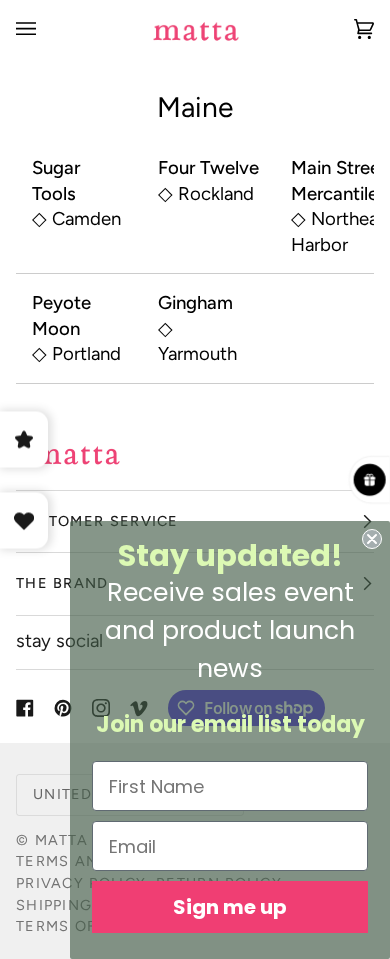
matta (61, 840)
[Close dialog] (372, 539)
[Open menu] (46, 29)
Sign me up (230, 907)
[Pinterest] (63, 708)
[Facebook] (25, 708)
